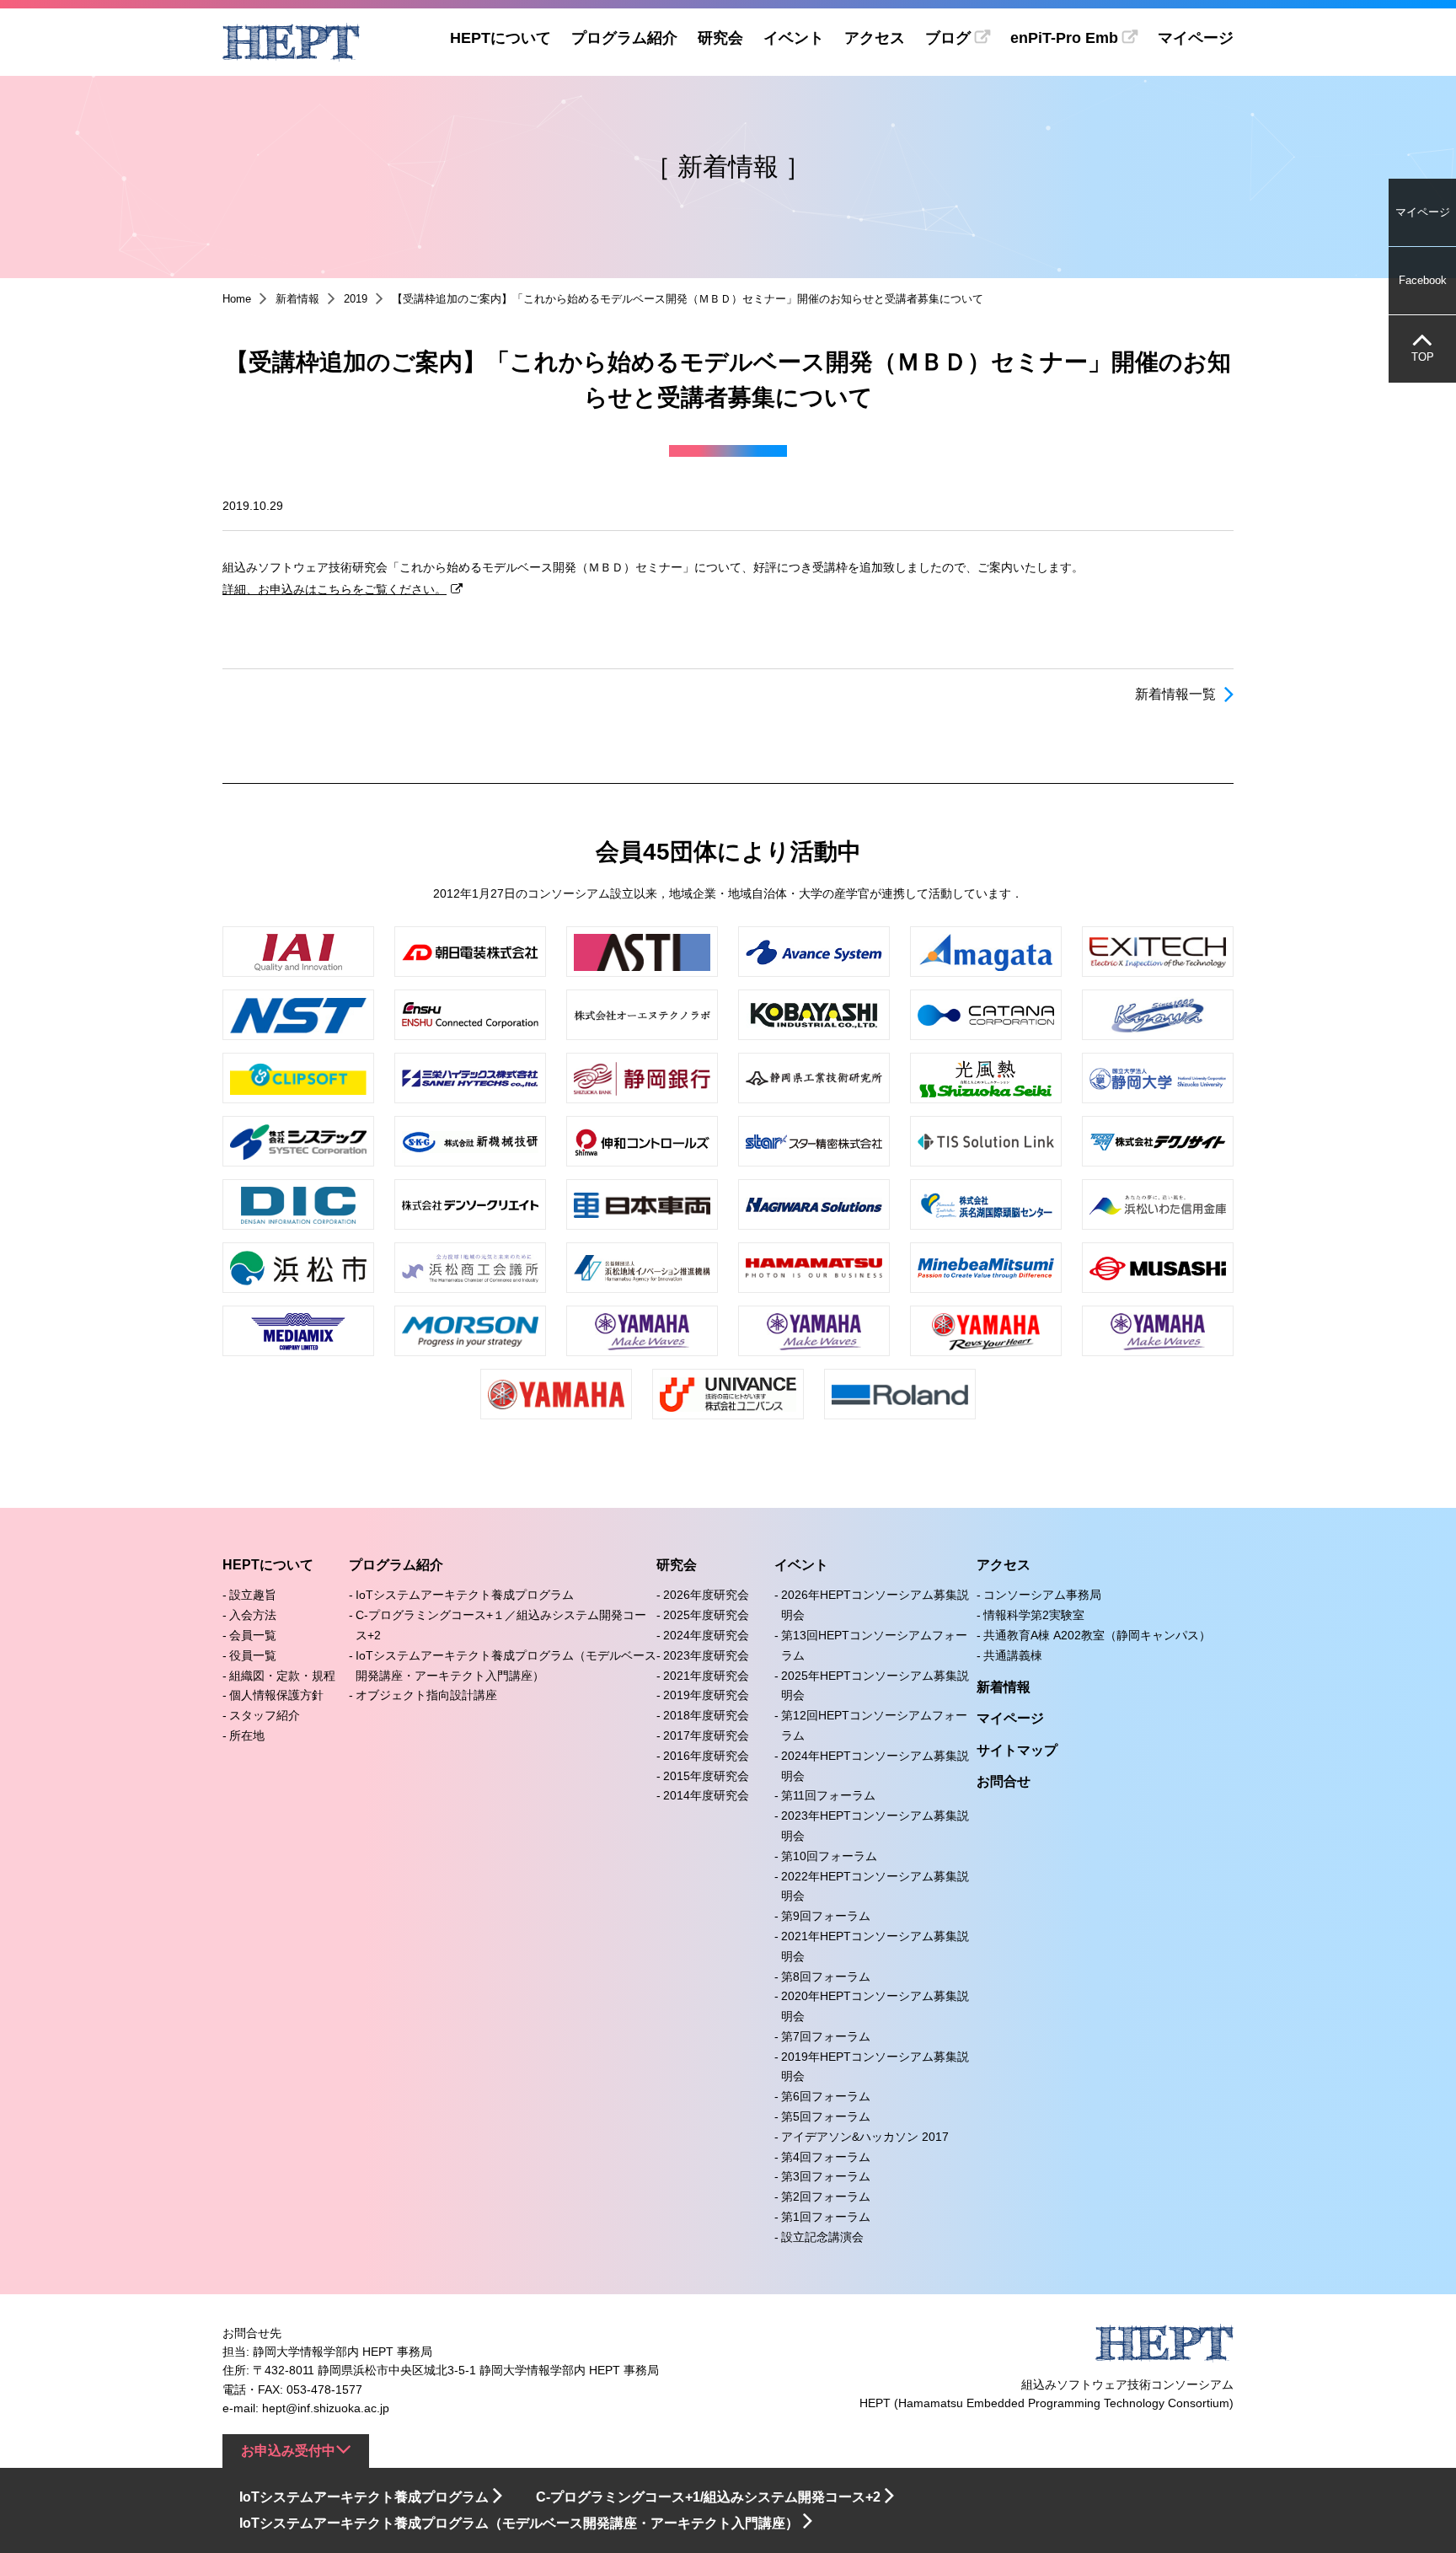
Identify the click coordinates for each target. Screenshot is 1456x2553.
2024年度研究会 (706, 1635)
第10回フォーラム (829, 1856)
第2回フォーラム (826, 2196)
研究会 (720, 38)
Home (237, 299)
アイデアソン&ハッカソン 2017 (865, 2137)
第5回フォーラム (826, 2116)
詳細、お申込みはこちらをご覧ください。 (335, 589)
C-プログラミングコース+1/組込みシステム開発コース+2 (708, 2497)
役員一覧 (253, 1655)
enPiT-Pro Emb (1064, 38)
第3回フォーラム (826, 2176)
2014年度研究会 (706, 1795)
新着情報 (297, 299)
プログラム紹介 (624, 38)
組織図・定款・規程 (282, 1676)
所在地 (247, 1735)
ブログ (948, 38)
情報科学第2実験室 (1034, 1615)
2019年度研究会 (706, 1695)
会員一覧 (253, 1635)
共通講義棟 (1013, 1655)
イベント (794, 38)
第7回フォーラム (826, 2036)
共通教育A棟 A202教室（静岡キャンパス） (1097, 1635)
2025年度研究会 (706, 1615)
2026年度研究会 (706, 1595)
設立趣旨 (253, 1595)
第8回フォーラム (826, 1976)
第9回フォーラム (826, 1916)
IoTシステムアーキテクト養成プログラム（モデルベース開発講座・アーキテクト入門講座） (519, 2523)
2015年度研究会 (706, 1776)
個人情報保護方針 (276, 1695)
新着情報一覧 (1175, 694)
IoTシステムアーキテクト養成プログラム (465, 1595)
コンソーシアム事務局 (1042, 1595)
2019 (356, 299)
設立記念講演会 (822, 2237)
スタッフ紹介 (265, 1715)
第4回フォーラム (826, 2157)
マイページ (1196, 38)
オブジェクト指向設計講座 (426, 1695)
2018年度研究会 (706, 1715)
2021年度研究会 (706, 1676)
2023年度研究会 (706, 1655)
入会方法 (253, 1615)
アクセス (875, 38)
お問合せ (1004, 1781)
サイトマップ (1017, 1750)
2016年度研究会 (706, 1756)
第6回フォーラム (826, 2096)
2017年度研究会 (706, 1735)
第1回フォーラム (826, 2217)
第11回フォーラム (828, 1795)
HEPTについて (500, 38)
